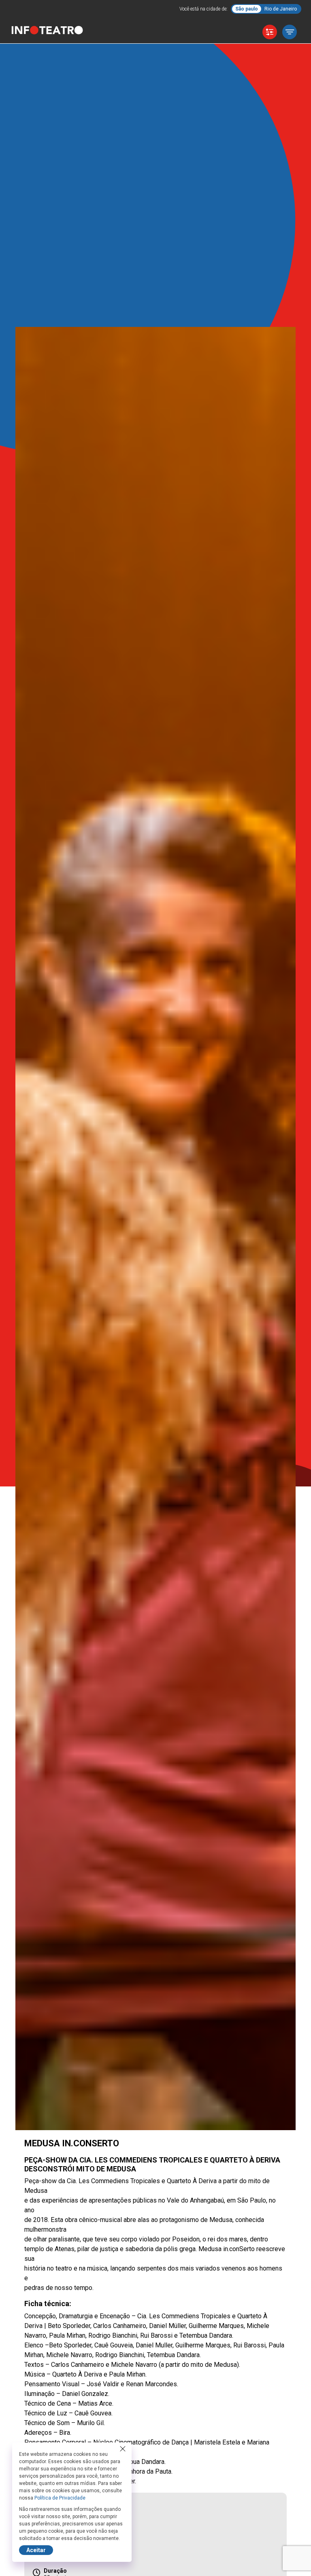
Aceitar (36, 2550)
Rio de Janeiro (281, 9)
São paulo (247, 9)
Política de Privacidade (60, 2498)
